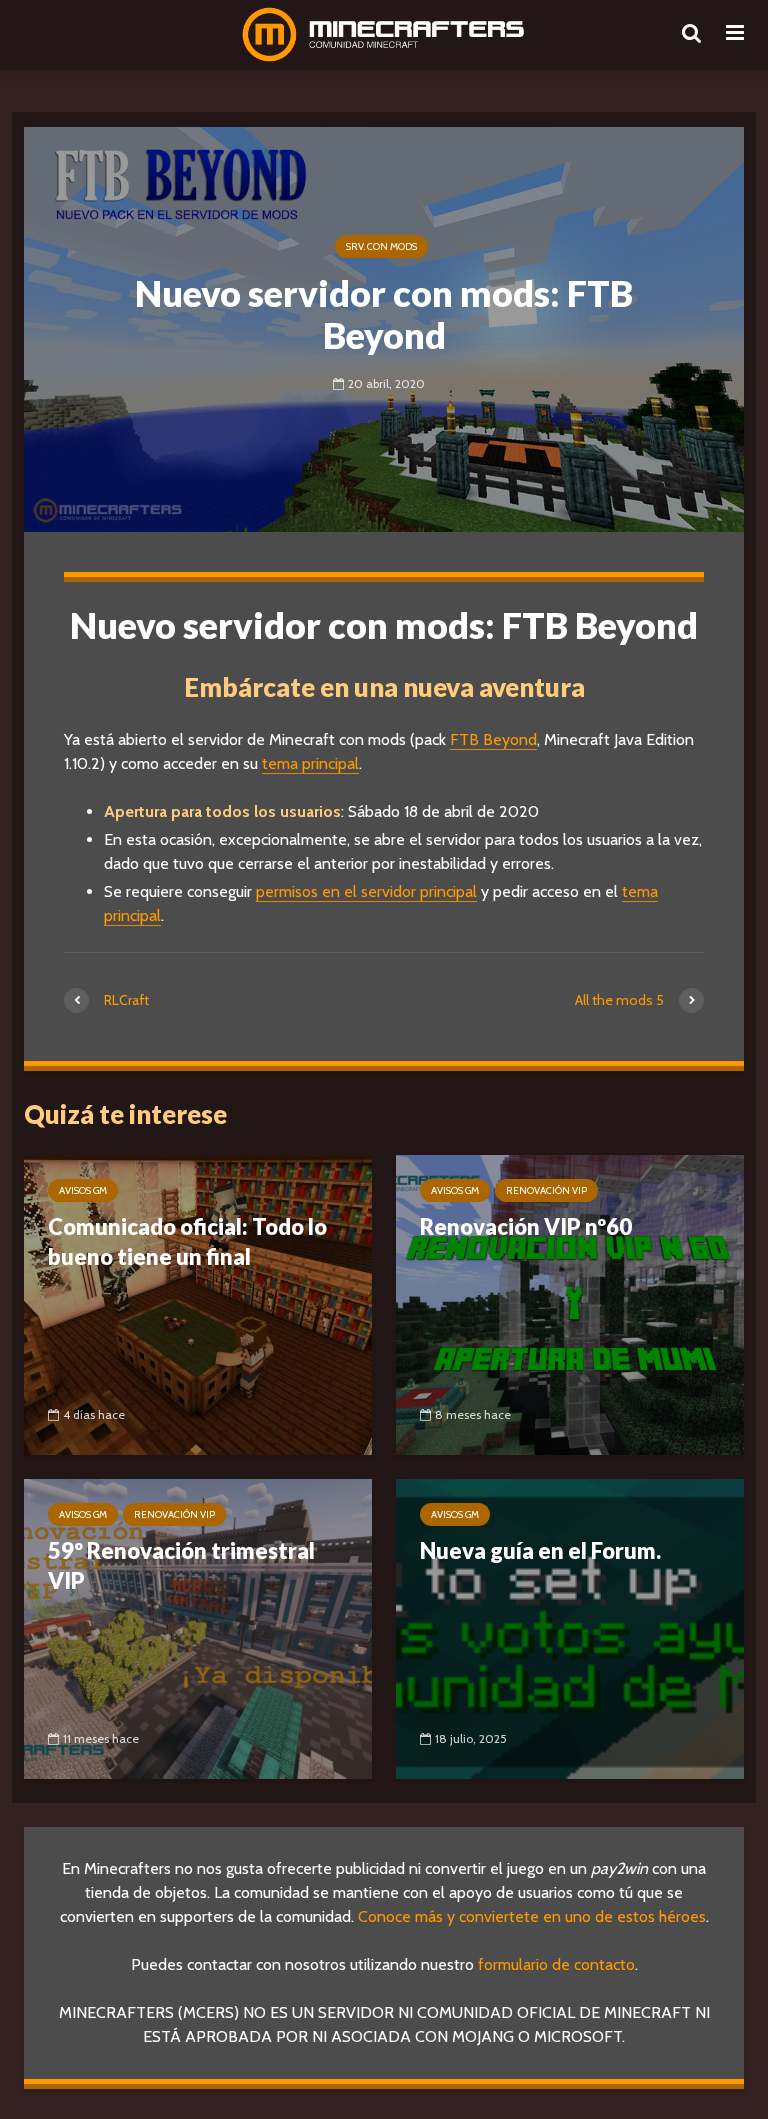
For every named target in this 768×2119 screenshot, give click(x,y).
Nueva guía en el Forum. (540, 1550)
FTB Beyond (493, 739)
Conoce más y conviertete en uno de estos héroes (532, 1916)
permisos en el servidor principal (366, 891)
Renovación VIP (546, 1190)
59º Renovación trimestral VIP (181, 1565)
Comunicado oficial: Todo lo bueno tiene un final (187, 1241)
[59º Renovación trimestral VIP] (198, 1627)
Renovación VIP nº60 (526, 1226)
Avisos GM (83, 1190)
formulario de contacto (556, 1964)
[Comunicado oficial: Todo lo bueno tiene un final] (198, 1303)
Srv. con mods (381, 246)
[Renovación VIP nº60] (570, 1303)
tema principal (310, 763)
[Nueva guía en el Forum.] (570, 1627)
